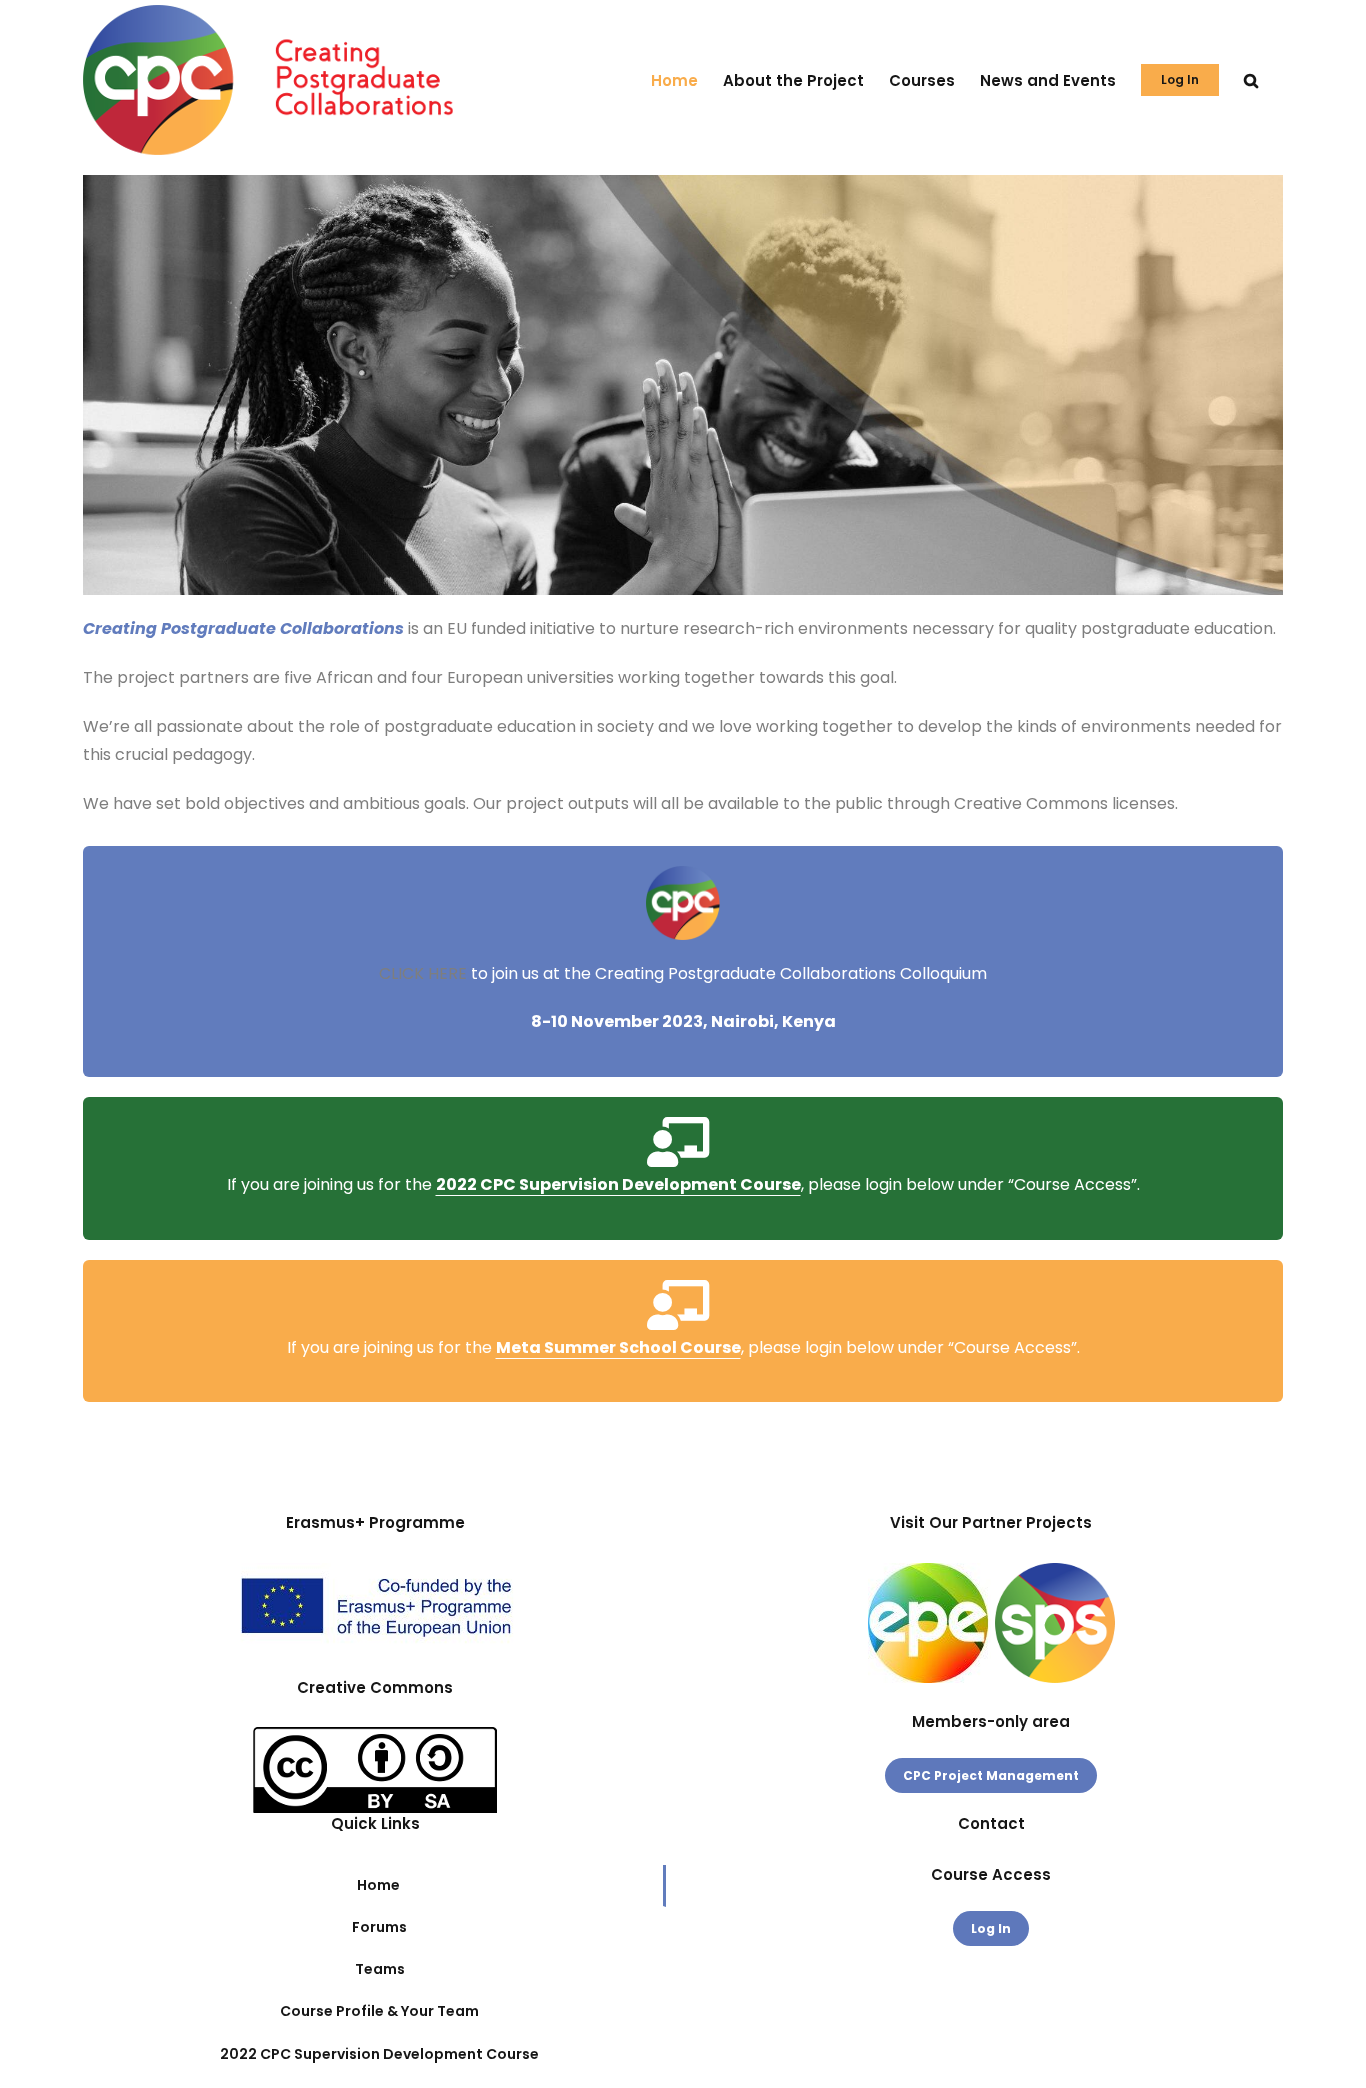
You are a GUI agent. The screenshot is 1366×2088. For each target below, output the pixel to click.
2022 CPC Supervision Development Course (618, 1184)
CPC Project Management (991, 1775)
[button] (1251, 80)
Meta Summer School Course (618, 1347)
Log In (991, 1928)
